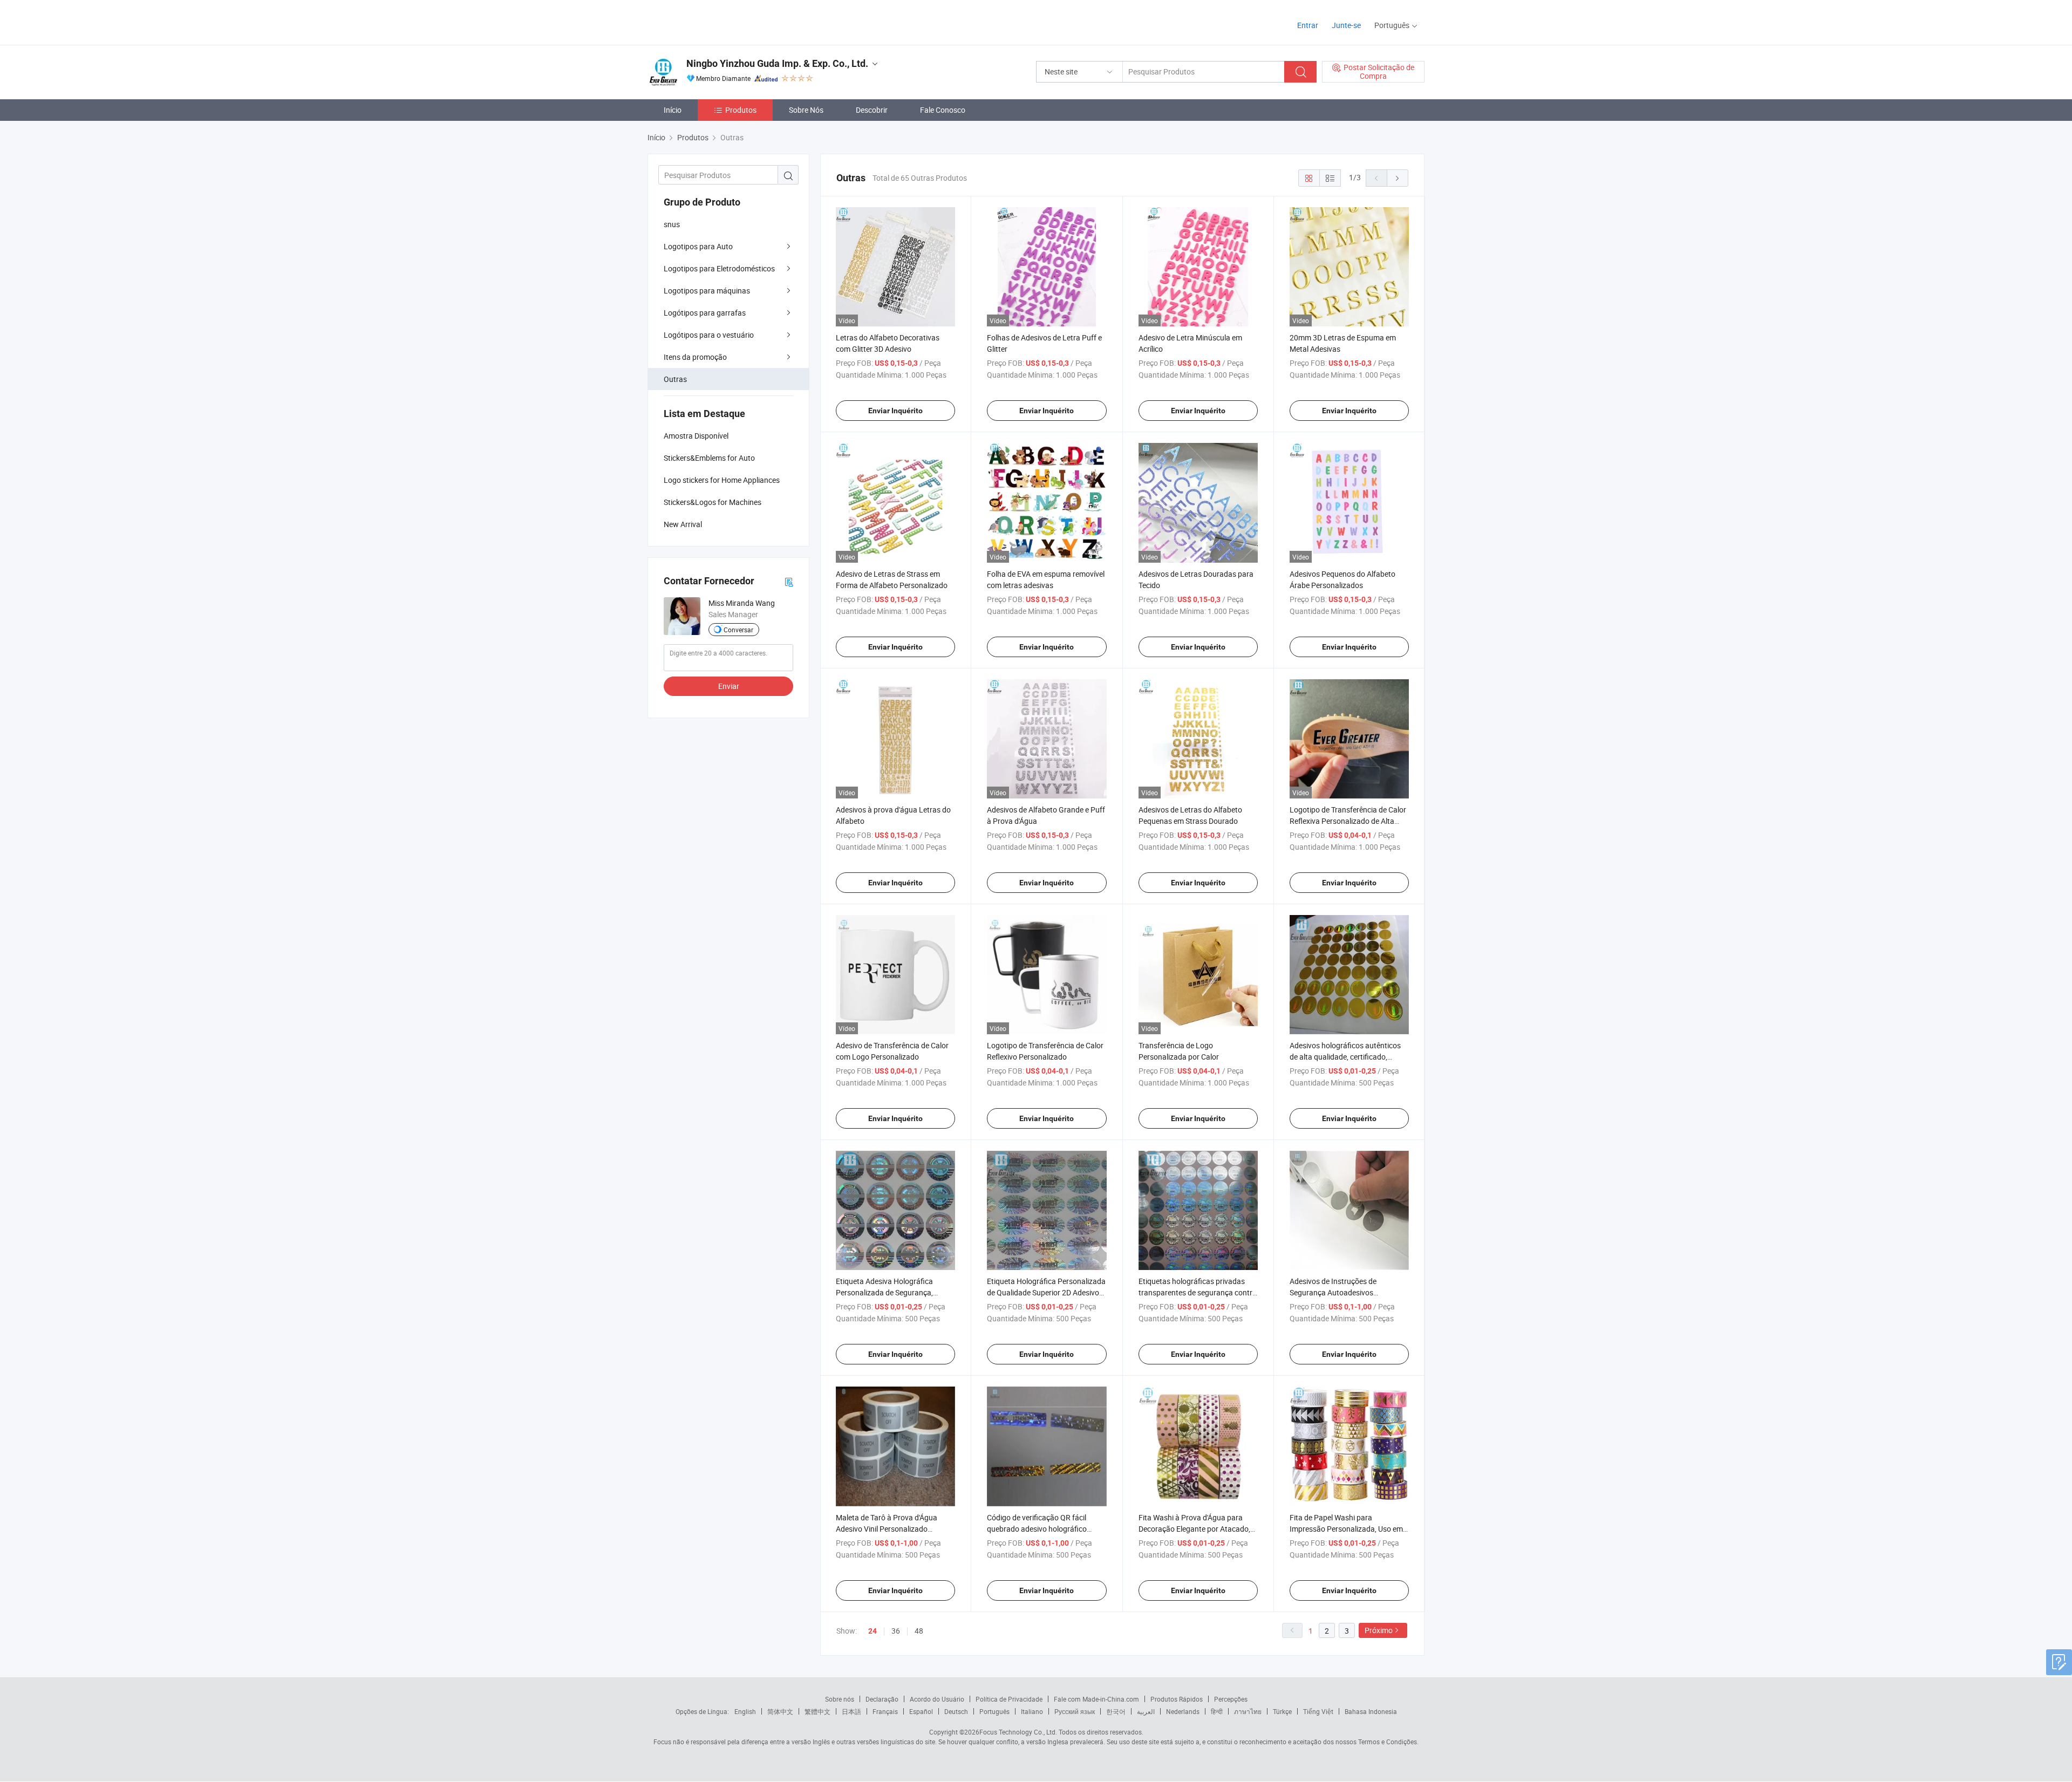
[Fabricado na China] (717, 21)
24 (873, 1631)
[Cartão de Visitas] (789, 581)
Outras (675, 379)
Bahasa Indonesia (1371, 1711)
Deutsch (956, 1711)
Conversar (738, 630)
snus (672, 224)
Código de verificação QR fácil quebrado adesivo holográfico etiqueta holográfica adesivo (1037, 1529)
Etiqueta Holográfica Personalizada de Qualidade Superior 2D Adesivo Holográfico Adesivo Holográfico (1046, 1292)
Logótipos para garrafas (705, 313)
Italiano (1032, 1711)
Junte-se (1346, 25)
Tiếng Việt (1318, 1711)
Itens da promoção (695, 357)
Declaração (882, 1699)
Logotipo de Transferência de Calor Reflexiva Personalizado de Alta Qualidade (1348, 821)
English (745, 1711)
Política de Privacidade (1009, 1699)
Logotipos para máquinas (707, 291)
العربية (1146, 1711)
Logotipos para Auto (698, 246)
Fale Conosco (943, 110)
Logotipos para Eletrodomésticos (719, 268)
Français (885, 1711)
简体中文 (780, 1711)
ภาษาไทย (1248, 1711)
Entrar (1308, 25)
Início (673, 110)
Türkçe (1282, 1711)
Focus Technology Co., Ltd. (1018, 1732)
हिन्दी (1217, 1711)
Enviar (729, 686)
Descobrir (872, 110)
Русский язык (1075, 1711)
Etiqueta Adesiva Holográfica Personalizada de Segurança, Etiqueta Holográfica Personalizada (895, 1292)
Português (994, 1711)
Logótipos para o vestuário (709, 335)
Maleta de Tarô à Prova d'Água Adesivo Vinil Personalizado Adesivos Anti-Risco (887, 1529)
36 (896, 1631)
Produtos (741, 110)
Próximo (1379, 1630)
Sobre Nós (806, 110)
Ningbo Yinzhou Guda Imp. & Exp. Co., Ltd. (777, 63)
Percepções (1231, 1699)
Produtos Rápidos (1177, 1699)
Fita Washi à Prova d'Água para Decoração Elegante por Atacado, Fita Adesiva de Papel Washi (1194, 1529)
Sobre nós (840, 1699)
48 (919, 1631)
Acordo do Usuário (937, 1699)
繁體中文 (817, 1711)
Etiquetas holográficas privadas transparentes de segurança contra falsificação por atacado (1198, 1292)
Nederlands (1183, 1711)
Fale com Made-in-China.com (1096, 1699)
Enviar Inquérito (895, 411)
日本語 (851, 1711)
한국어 (1116, 1711)
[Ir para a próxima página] (1398, 178)
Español (921, 1711)
